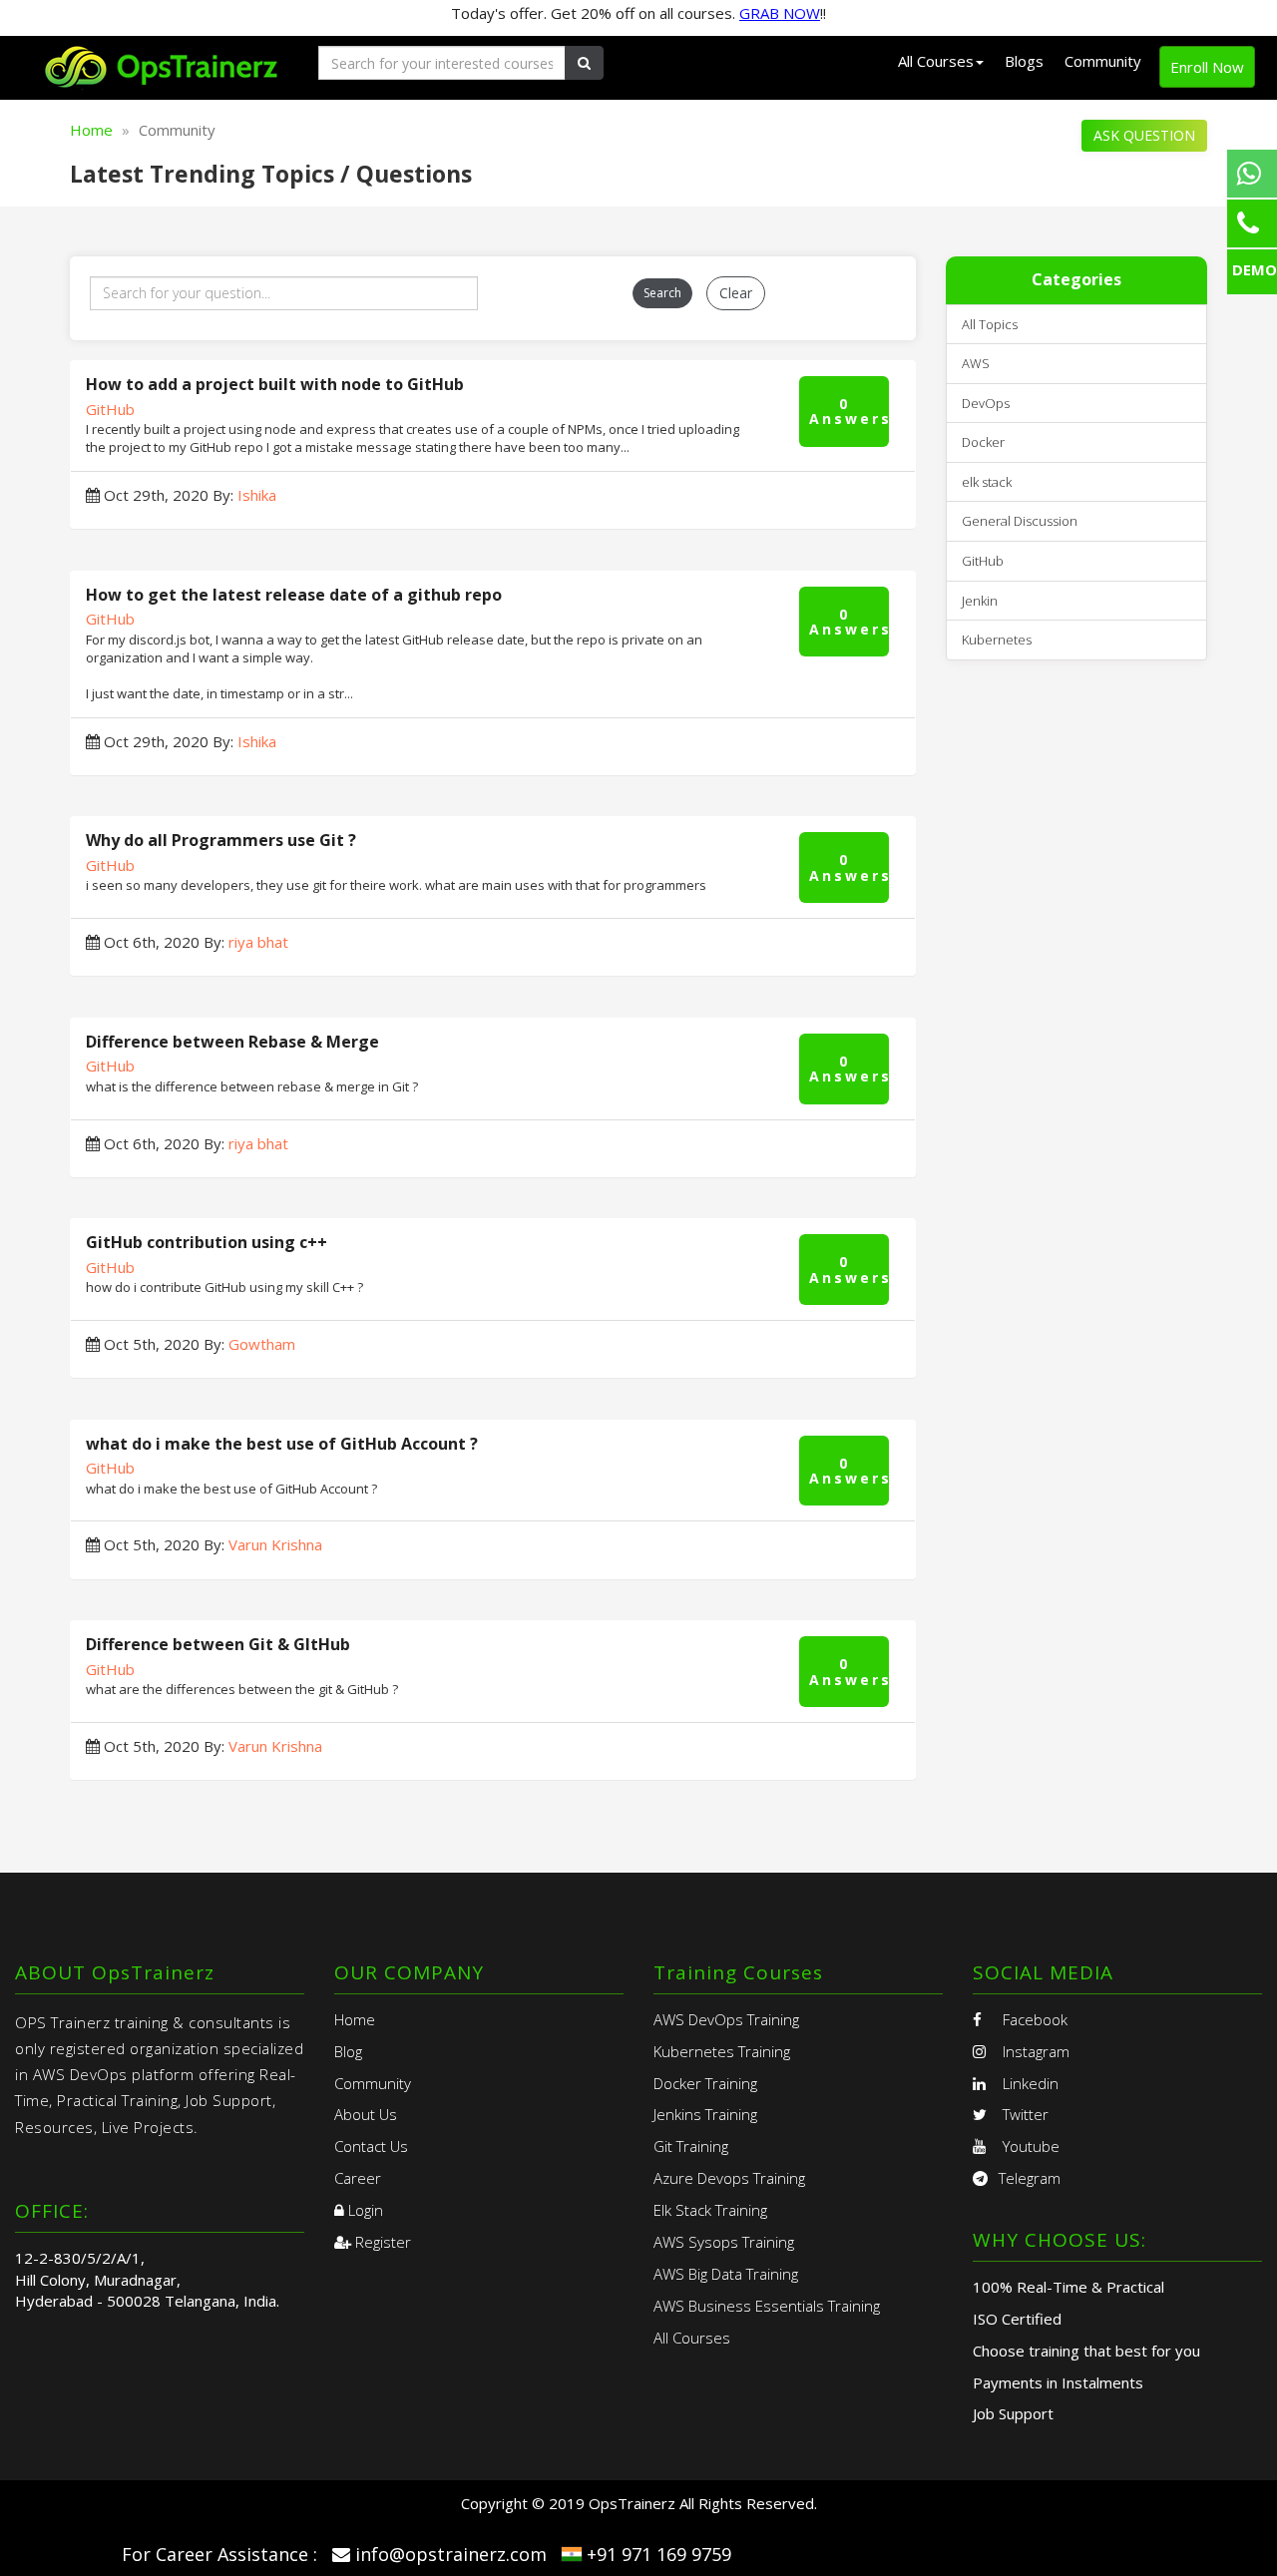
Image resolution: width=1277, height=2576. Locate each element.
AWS (976, 363)
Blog (348, 2051)
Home (91, 130)
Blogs (1024, 61)
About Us (366, 2114)
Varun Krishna (275, 1544)
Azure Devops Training (729, 2178)
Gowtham (262, 1344)
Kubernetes (997, 640)
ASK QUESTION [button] (1144, 135)
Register (381, 2242)
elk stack (987, 482)
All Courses (692, 2338)
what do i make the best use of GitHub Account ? (282, 1444)
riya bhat (258, 942)
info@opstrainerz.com (451, 2554)
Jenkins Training (705, 2114)
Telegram (1030, 2178)
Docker (983, 442)
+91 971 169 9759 (659, 2554)
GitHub (110, 409)
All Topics (990, 324)
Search (662, 293)
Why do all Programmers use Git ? (221, 840)
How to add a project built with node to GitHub (275, 384)
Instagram (1034, 2051)
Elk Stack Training (710, 2210)
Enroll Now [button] (1207, 67)
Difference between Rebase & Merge (232, 1042)
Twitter (1024, 2114)
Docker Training (705, 2083)
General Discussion (1020, 521)
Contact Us (371, 2146)
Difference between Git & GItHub (218, 1644)
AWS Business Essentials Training (767, 2306)
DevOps (986, 403)
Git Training (691, 2146)
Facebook (1033, 2019)
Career (358, 2178)
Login (364, 2210)
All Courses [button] (936, 61)
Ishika (257, 495)
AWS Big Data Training (726, 2274)
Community (1103, 61)
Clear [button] (736, 293)
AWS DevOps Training (726, 2019)
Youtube (1029, 2146)
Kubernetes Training (722, 2051)
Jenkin (980, 601)
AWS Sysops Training (724, 2242)
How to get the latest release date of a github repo (294, 595)
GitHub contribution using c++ (207, 1242)
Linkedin (1029, 2083)
